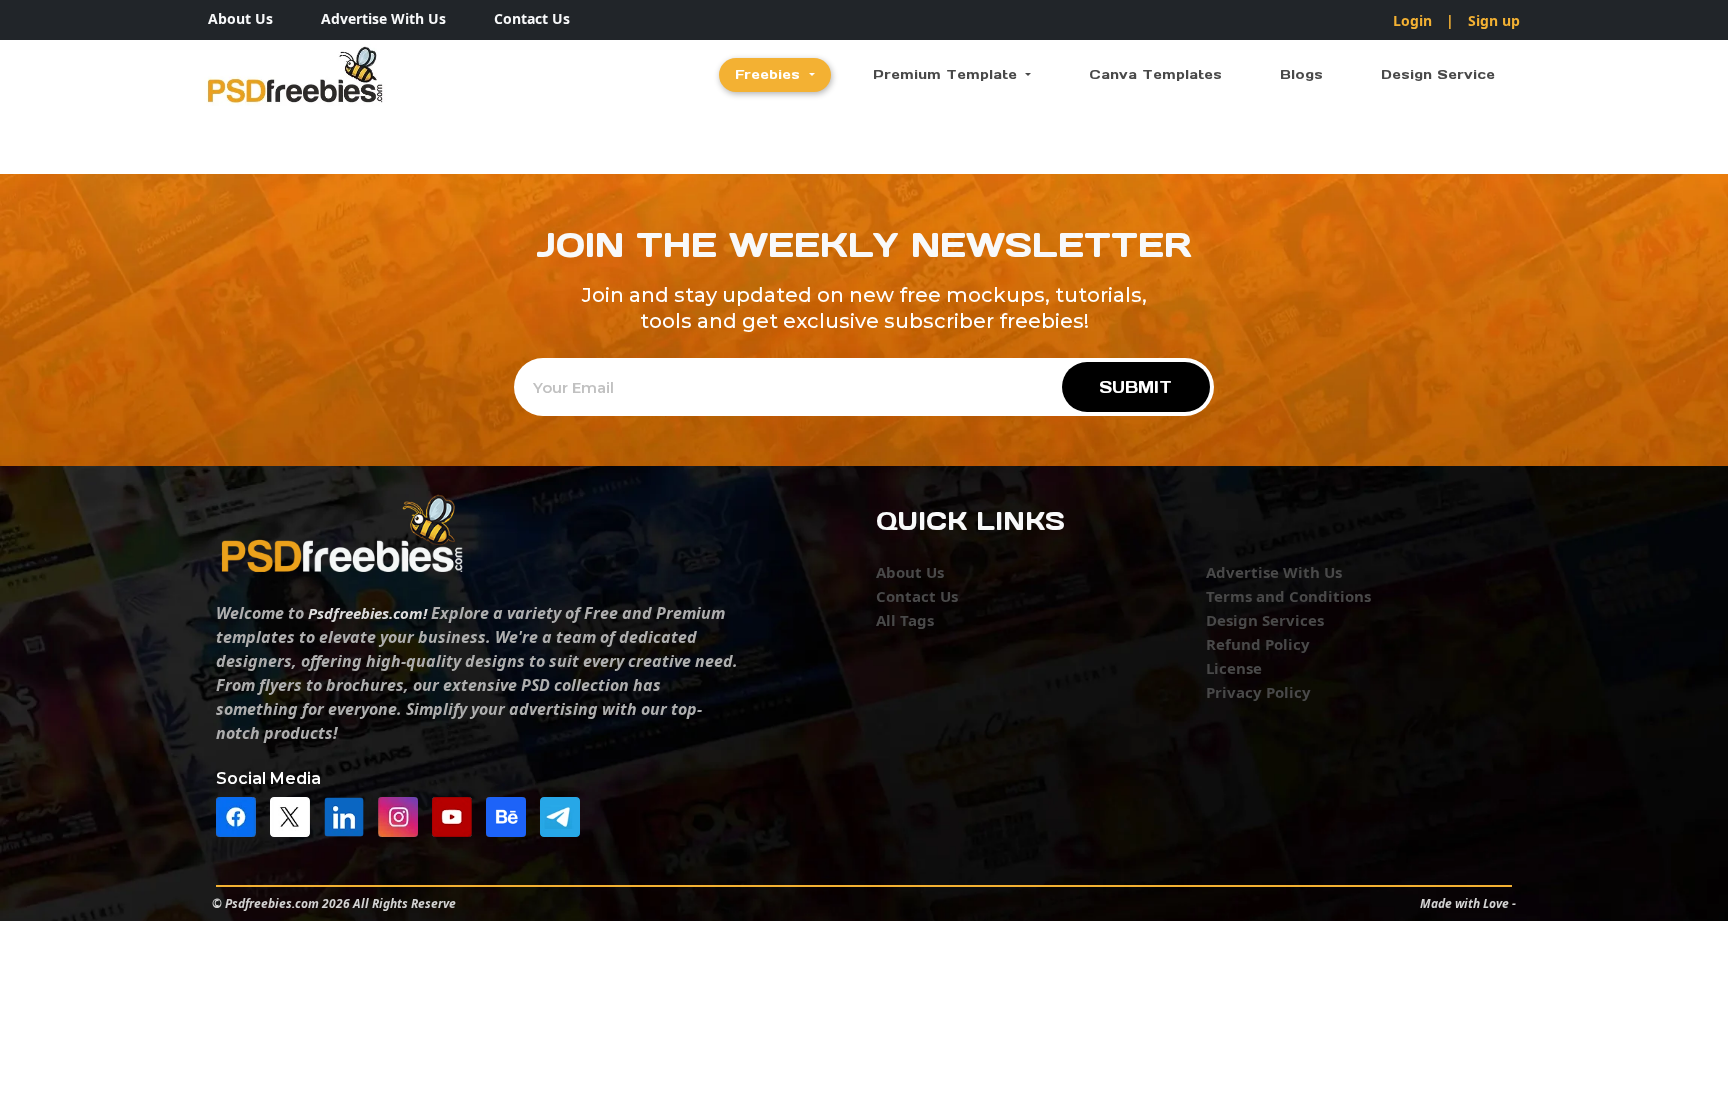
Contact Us (532, 18)
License (1234, 668)
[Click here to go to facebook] (241, 815)
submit (1135, 387)
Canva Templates (1155, 74)
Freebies (770, 74)
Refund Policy (1258, 644)
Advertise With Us (383, 18)
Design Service (1438, 74)
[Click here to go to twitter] (295, 815)
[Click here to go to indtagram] (403, 815)
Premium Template (947, 74)
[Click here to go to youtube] (457, 815)
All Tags (905, 620)
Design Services (1265, 620)
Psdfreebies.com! (367, 613)
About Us (240, 18)
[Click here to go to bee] (511, 815)
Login (1412, 20)
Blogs (1301, 74)
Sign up (1494, 20)
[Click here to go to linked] (349, 815)
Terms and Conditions (1288, 596)
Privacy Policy (1258, 692)
